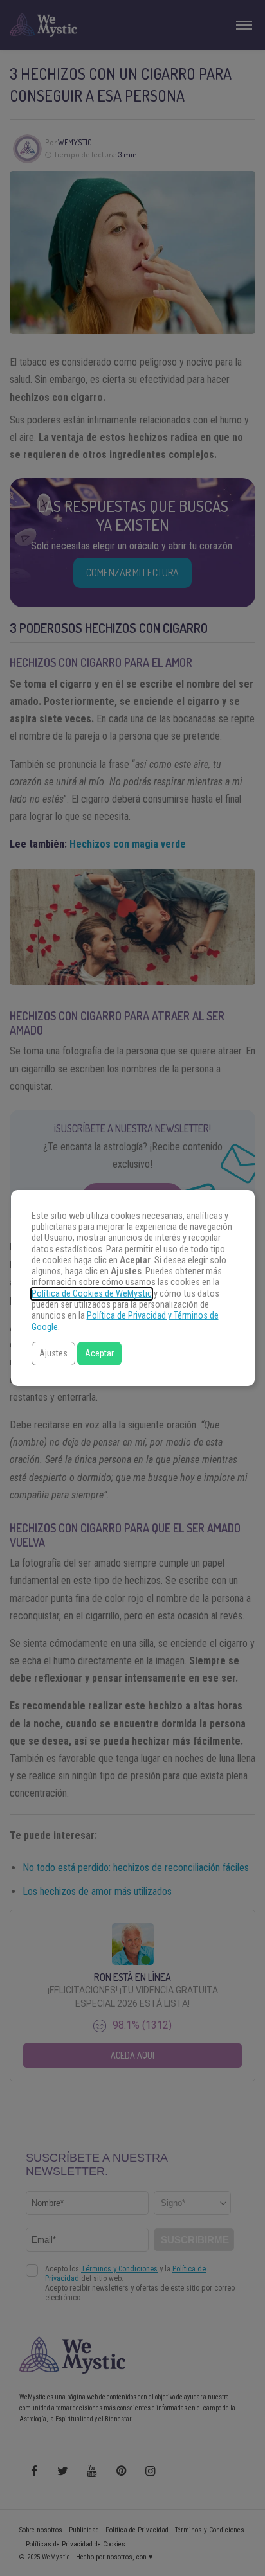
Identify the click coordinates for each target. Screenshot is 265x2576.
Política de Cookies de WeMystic (92, 1294)
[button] (53, 1354)
